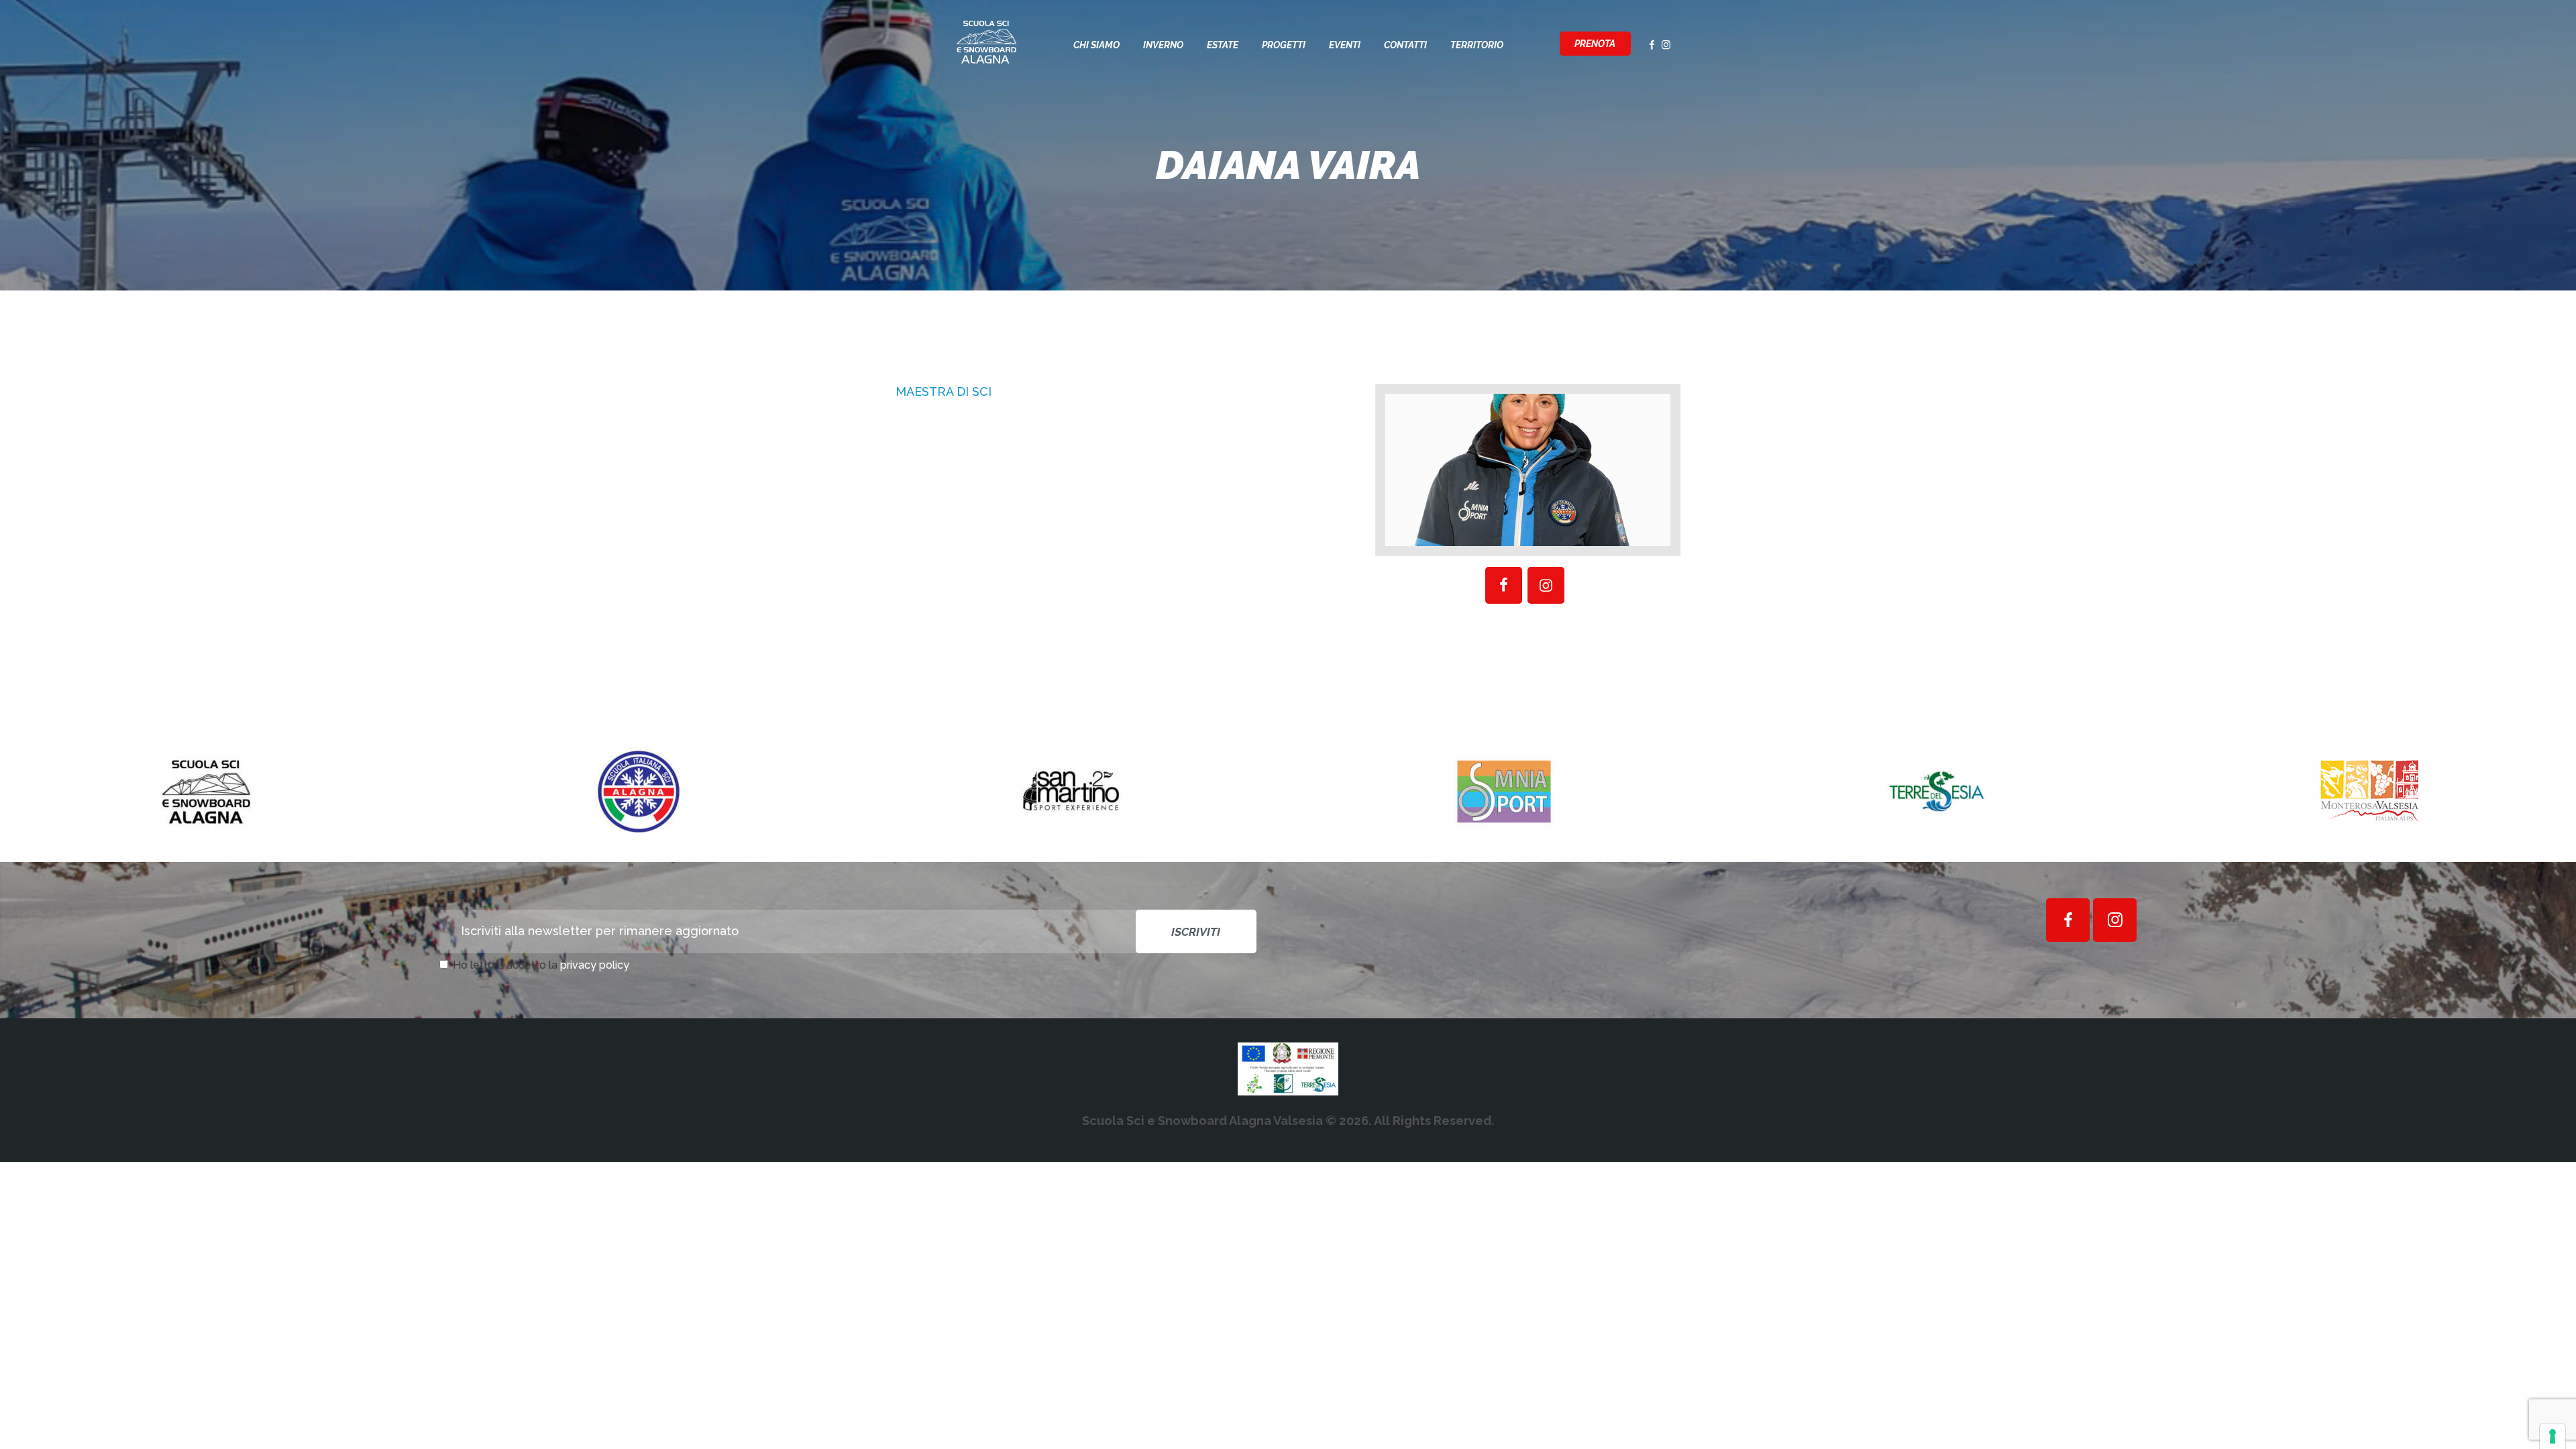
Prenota (1595, 44)
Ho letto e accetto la (541, 965)
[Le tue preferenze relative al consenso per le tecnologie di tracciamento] (2553, 1436)
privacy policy (595, 965)
